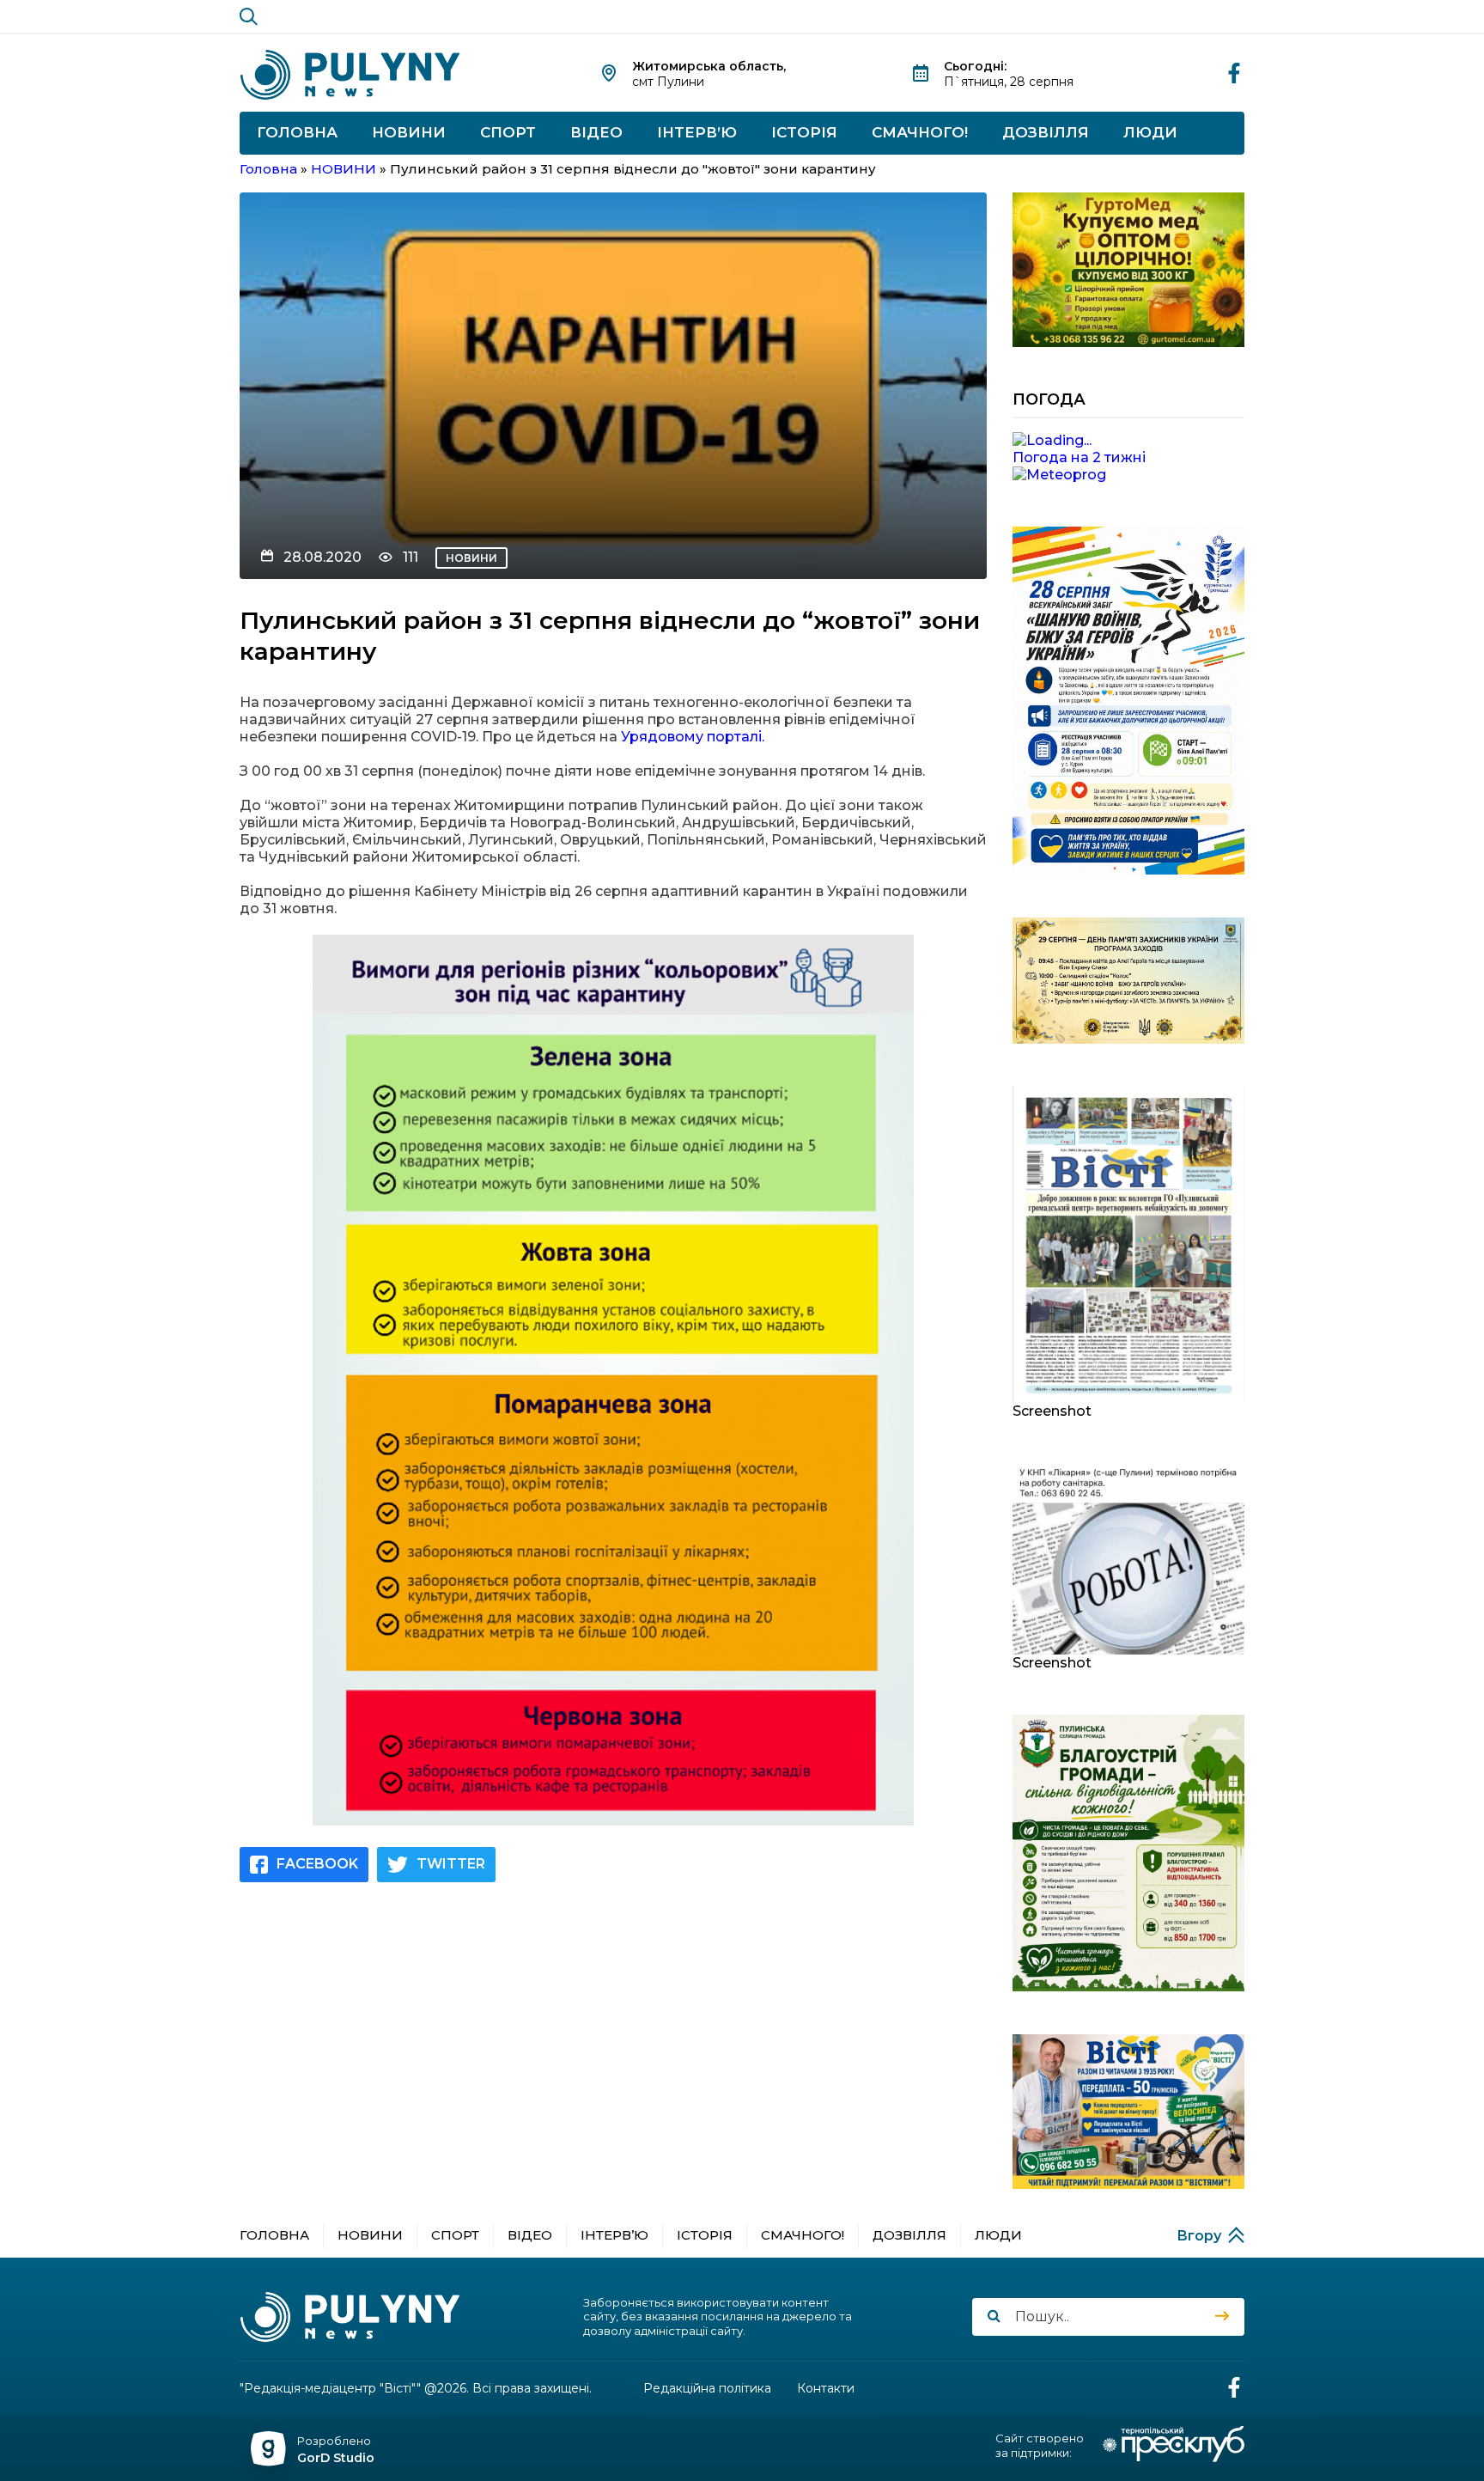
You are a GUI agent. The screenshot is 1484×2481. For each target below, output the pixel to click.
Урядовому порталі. (691, 737)
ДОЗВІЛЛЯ (1046, 132)
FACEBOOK (317, 1864)
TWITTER (451, 1864)
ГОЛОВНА (297, 132)
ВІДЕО (596, 132)
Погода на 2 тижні (1079, 457)
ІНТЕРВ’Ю (697, 132)
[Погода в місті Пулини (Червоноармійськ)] (1128, 441)
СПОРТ (508, 132)
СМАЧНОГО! (920, 132)
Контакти (826, 2389)
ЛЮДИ (1150, 132)
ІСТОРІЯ (804, 132)
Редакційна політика (707, 2389)
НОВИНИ (409, 132)
